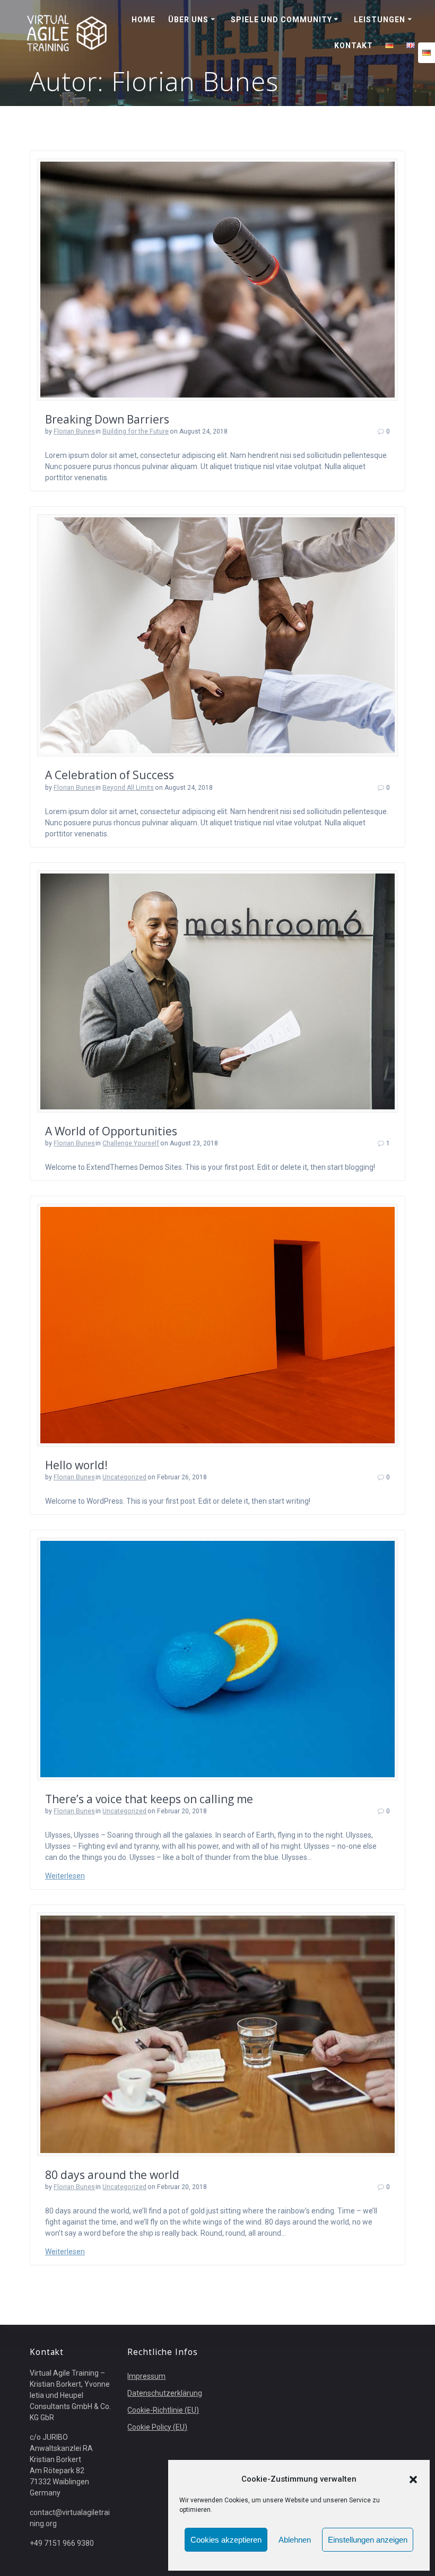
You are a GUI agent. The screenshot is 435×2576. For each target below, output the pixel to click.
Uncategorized (124, 1477)
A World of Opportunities (111, 1131)
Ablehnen (295, 2540)
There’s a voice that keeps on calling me (149, 1799)
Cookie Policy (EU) (157, 2427)
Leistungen (380, 20)
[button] (413, 2480)
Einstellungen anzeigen (368, 2540)
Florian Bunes (74, 431)
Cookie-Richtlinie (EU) (163, 2410)
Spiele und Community (281, 20)
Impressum (146, 2376)
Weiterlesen (65, 1876)
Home (143, 20)
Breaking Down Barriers (107, 419)
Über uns (188, 20)
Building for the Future (136, 431)
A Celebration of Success (110, 775)
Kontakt (354, 46)
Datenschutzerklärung (165, 2393)
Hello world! (76, 1465)
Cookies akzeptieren (226, 2540)
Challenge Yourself (131, 1143)
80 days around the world (112, 2175)
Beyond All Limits (128, 788)
